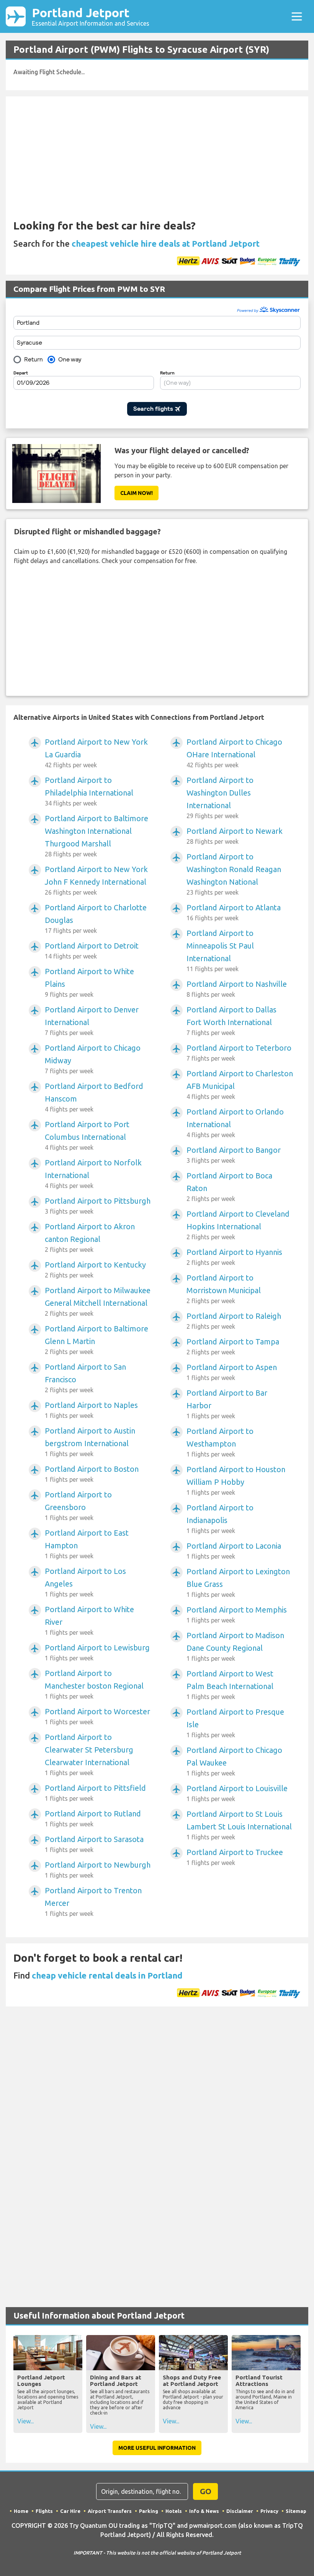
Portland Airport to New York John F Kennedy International (96, 880)
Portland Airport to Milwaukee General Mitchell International (98, 1301)
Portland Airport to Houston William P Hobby (236, 1480)
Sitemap (296, 2511)
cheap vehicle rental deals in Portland (107, 1975)
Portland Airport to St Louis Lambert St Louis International (239, 1825)
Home (21, 2511)
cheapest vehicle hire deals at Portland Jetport (166, 243)
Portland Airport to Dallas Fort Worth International (231, 1021)
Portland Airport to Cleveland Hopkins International (238, 1225)
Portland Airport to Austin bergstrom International (90, 1442)
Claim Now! (137, 493)
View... (25, 2421)
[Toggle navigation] (297, 16)
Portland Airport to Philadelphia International (89, 791)
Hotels (174, 2511)
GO (206, 2491)
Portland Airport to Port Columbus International (87, 1135)
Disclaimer (240, 2511)
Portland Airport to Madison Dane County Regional (235, 1646)
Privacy (269, 2511)
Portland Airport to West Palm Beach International (230, 1685)
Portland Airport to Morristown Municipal (224, 1289)
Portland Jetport (91, 16)
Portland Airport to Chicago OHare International (234, 753)
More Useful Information (157, 2448)
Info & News (204, 2511)
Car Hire (70, 2511)
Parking (149, 2511)
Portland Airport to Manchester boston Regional (94, 1684)
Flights (44, 2511)
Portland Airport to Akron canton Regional (90, 1238)
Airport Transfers (110, 2511)
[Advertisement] (137, 161)
